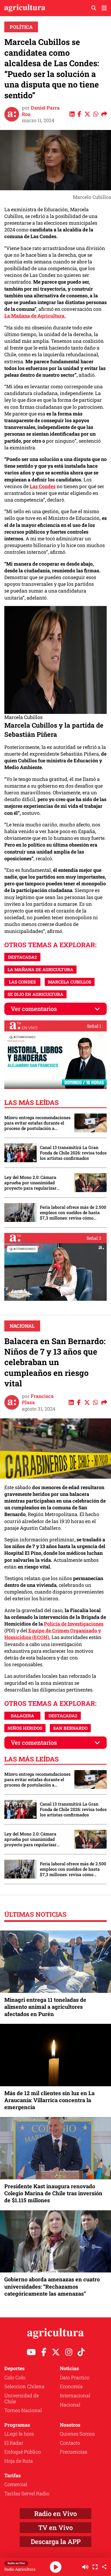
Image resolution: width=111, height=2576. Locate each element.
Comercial (16, 2484)
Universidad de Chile (22, 2398)
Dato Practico (75, 2377)
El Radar (14, 2443)
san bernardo (70, 1728)
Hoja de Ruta (19, 2461)
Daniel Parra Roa (41, 111)
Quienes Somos (77, 2434)
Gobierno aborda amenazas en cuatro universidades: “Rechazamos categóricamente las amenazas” (52, 2286)
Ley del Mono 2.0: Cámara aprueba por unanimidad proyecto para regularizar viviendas (30, 1183)
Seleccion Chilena (24, 2386)
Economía (71, 2386)
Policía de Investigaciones (74, 1624)
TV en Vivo (55, 2528)
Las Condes (43, 486)
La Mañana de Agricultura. (35, 316)
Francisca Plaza (38, 1399)
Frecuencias (74, 2452)
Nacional (22, 1326)
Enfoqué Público (22, 2452)
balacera (22, 1716)
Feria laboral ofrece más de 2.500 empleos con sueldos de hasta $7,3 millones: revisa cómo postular (73, 1213)
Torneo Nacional (23, 2410)
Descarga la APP (56, 2542)
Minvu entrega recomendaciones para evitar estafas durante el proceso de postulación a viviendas (37, 1123)
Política (21, 27)
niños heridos (25, 1728)
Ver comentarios (34, 1009)
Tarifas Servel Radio (27, 2493)
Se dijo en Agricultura (35, 994)
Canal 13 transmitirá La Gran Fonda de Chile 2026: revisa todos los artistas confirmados (73, 1153)
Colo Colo (15, 2377)
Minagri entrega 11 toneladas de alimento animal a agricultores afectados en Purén (45, 2007)
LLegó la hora (19, 2434)
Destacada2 (22, 957)
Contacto (70, 2443)
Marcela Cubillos (70, 982)
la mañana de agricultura (40, 969)
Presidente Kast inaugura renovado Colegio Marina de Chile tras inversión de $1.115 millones (53, 2193)
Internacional (75, 2395)
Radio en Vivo (55, 2514)
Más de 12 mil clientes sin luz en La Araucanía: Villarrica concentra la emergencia (49, 2100)
